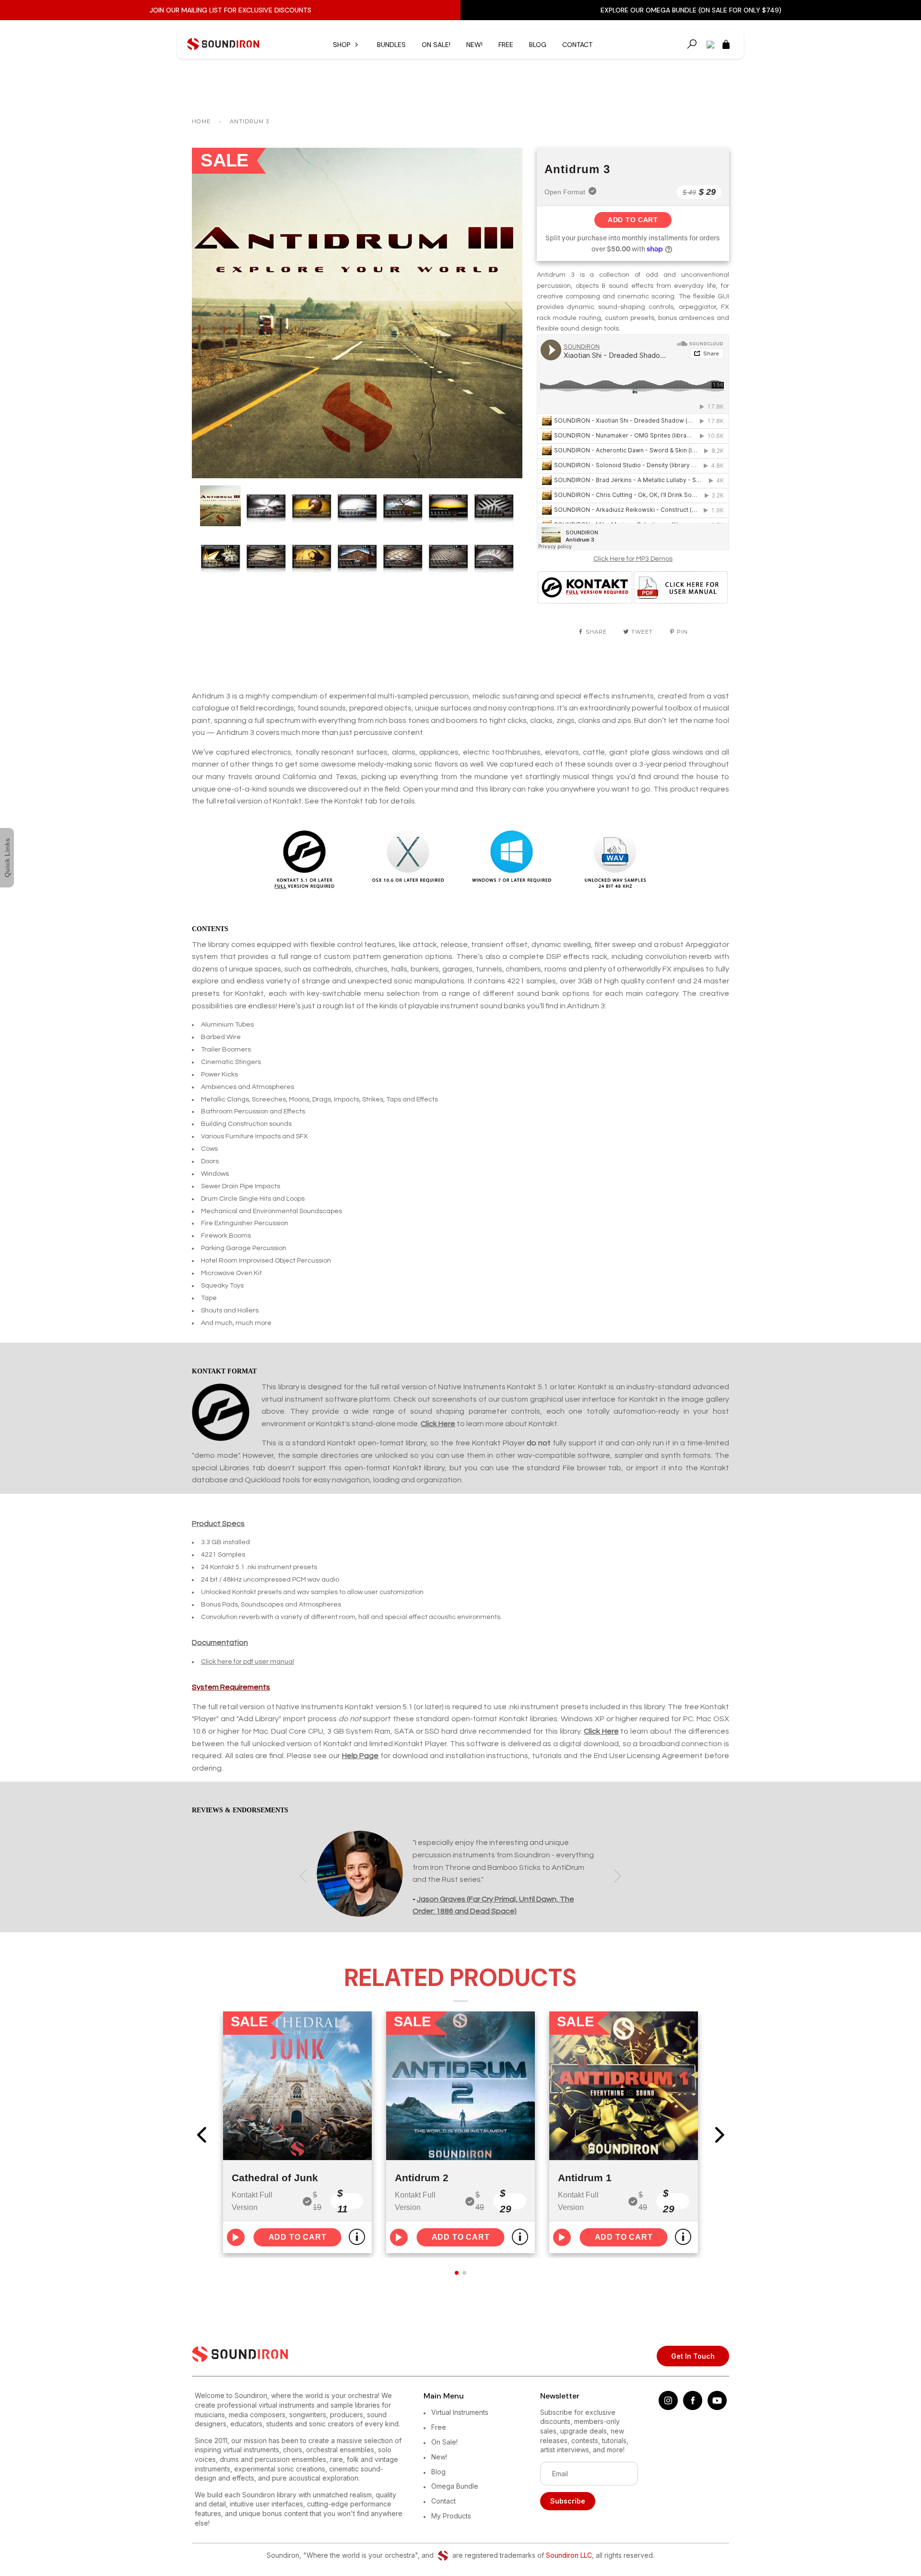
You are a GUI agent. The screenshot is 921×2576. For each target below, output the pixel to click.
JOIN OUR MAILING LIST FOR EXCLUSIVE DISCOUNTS (230, 10)
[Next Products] (720, 2135)
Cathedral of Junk (275, 2178)
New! (474, 45)
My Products (451, 2516)
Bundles (391, 45)
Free (506, 45)
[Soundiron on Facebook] (693, 2407)
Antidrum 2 (422, 2178)
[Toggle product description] (357, 2237)
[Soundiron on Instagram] (668, 2407)
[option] (357, 313)
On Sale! (436, 45)
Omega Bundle (455, 2486)
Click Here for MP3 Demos (633, 559)
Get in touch (693, 2356)
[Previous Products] (201, 2135)
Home (201, 121)
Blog (538, 45)
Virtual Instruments (460, 2412)
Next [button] (505, 313)
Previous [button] (208, 313)
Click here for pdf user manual (248, 1662)
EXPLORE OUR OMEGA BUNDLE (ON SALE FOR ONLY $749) (691, 10)
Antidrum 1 (585, 2178)
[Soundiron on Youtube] (717, 2407)
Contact (577, 45)
